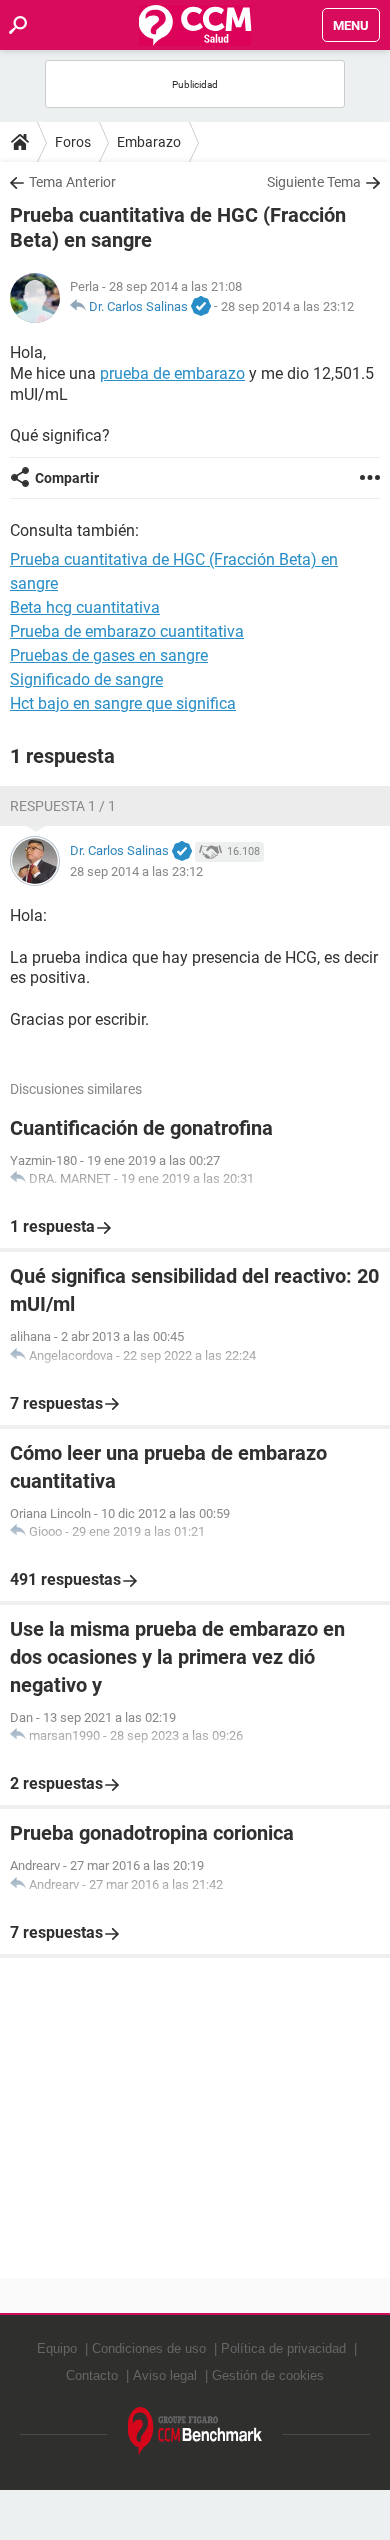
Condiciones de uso (149, 2348)
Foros (73, 142)
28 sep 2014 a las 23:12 (287, 306)
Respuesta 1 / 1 (63, 806)
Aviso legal (165, 2375)
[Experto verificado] (201, 307)
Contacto (92, 2375)
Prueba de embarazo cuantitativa (127, 631)
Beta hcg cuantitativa (85, 607)
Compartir (67, 478)
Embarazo (149, 142)
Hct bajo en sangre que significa (123, 703)
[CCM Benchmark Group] (195, 2431)
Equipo (57, 2348)
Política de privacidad (283, 2348)
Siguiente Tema (314, 182)
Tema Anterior (72, 182)
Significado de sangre (86, 679)
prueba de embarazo (172, 373)
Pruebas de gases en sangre (109, 655)
